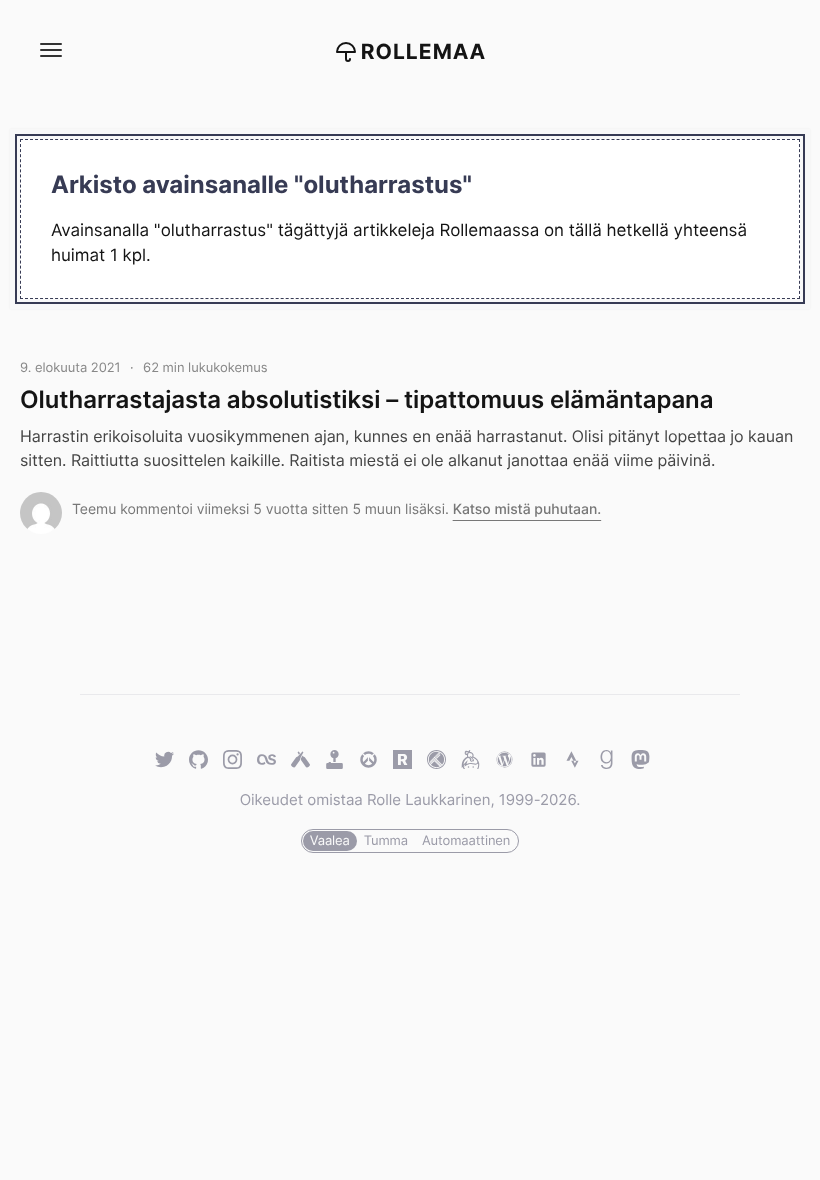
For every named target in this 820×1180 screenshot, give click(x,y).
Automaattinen (466, 841)
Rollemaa (424, 52)
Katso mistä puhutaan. (527, 509)
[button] (50, 50)
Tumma (386, 841)
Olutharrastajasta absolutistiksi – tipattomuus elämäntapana (366, 399)
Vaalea (330, 841)
